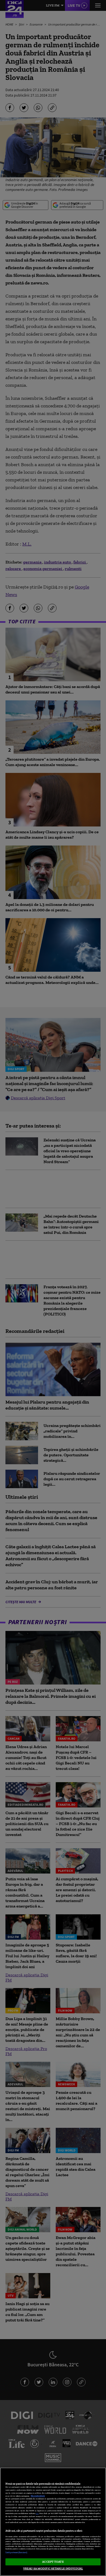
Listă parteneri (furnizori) (16, 2552)
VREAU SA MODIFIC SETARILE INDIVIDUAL (53, 2568)
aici (37, 2513)
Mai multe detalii (38, 2496)
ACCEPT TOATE (53, 2562)
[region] (53, 2522)
